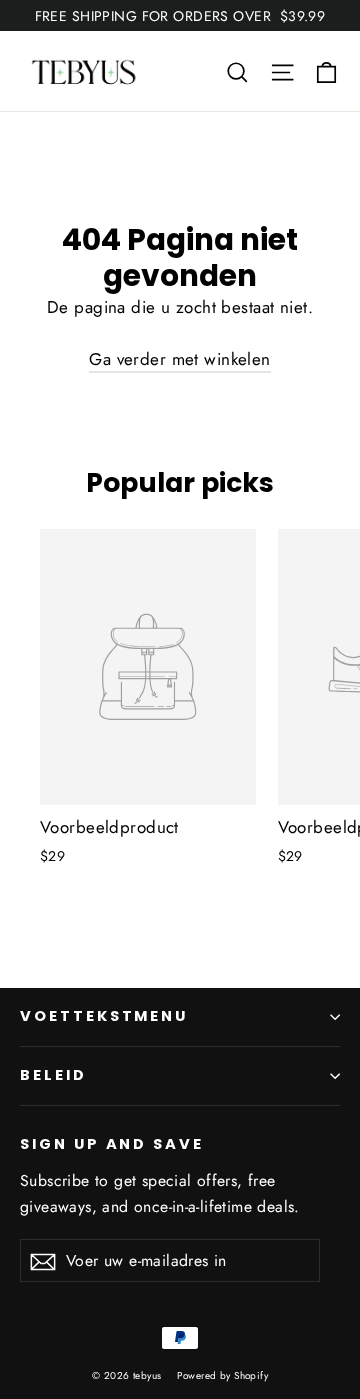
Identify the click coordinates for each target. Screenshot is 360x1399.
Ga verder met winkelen (179, 359)
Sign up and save (112, 1144)
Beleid (53, 1075)
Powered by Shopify (222, 1375)
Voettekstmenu (104, 1016)
